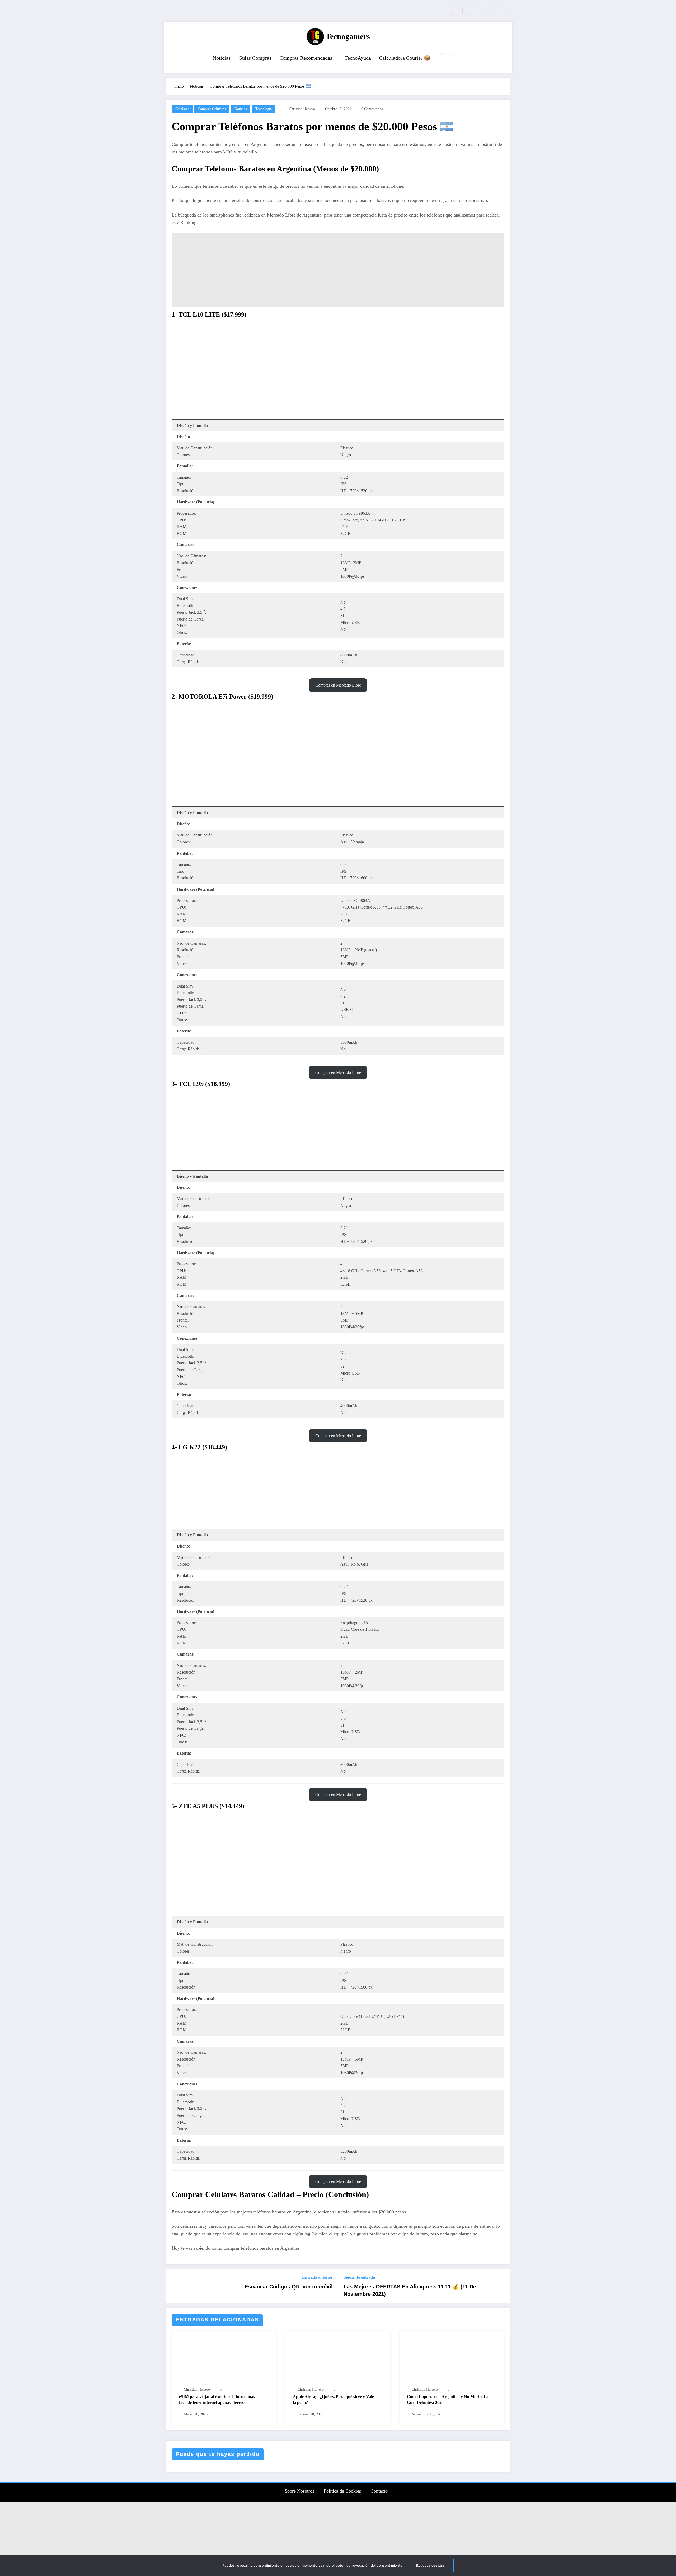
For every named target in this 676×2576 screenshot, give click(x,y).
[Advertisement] (338, 270)
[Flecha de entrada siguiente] (502, 2286)
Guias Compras (255, 58)
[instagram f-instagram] (489, 11)
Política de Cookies (342, 2491)
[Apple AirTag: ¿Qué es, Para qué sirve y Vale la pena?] (338, 2360)
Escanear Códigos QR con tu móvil (289, 2287)
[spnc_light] (462, 59)
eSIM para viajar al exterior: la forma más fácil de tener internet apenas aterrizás (217, 2399)
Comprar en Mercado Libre (338, 685)
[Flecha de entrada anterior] (174, 2286)
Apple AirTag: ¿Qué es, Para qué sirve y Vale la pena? (333, 2399)
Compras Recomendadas (306, 58)
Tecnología (264, 109)
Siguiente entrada (359, 2277)
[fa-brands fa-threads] (505, 11)
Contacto (379, 2491)
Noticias (222, 58)
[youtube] (473, 11)
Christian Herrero (302, 109)
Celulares (182, 109)
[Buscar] (446, 59)
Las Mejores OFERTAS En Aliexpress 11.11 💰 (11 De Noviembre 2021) (410, 2290)
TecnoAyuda (358, 58)
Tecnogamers (348, 36)
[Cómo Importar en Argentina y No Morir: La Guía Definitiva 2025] (452, 2360)
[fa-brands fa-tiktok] (457, 11)
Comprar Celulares (212, 109)
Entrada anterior (317, 2277)
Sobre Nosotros (299, 2491)
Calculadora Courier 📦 (405, 58)
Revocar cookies (430, 2565)
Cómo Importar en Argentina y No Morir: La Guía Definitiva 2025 (448, 2399)
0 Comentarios (372, 109)
